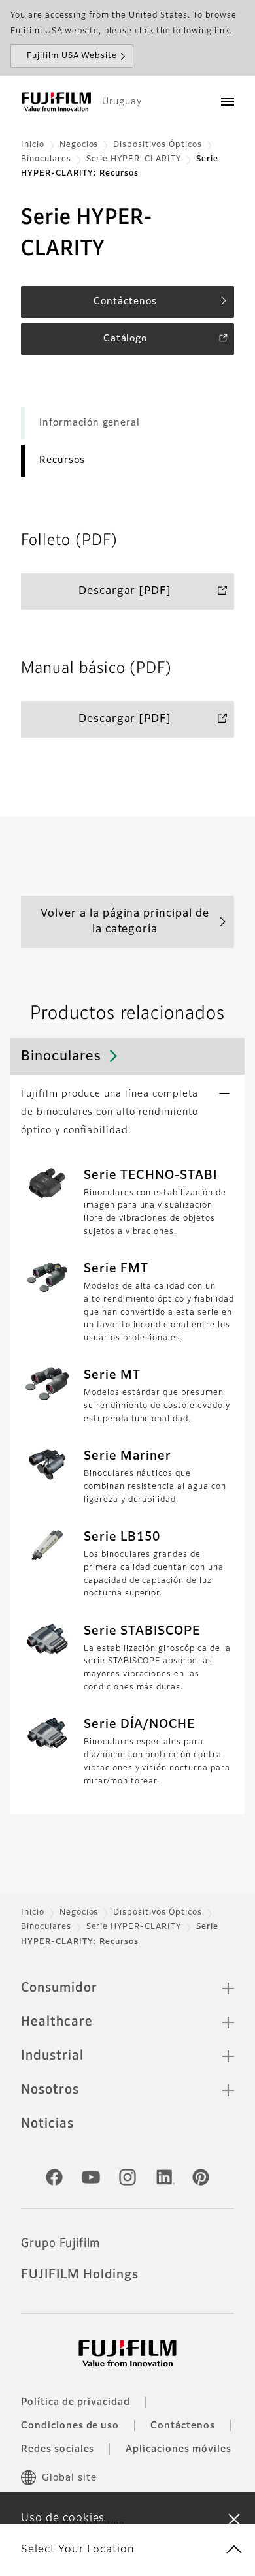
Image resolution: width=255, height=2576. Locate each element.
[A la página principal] (56, 102)
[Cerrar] (234, 2519)
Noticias (47, 2124)
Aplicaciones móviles (178, 2449)
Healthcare (57, 2022)
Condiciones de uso (70, 2426)
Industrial (52, 2056)
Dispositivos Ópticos (157, 145)
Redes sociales (58, 2449)
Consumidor (59, 1988)
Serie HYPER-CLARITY (134, 159)
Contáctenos (183, 2426)
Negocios (79, 145)
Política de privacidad (76, 2402)
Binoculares (46, 159)
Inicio (33, 145)
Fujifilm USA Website (72, 56)
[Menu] (228, 102)
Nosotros (50, 2090)
